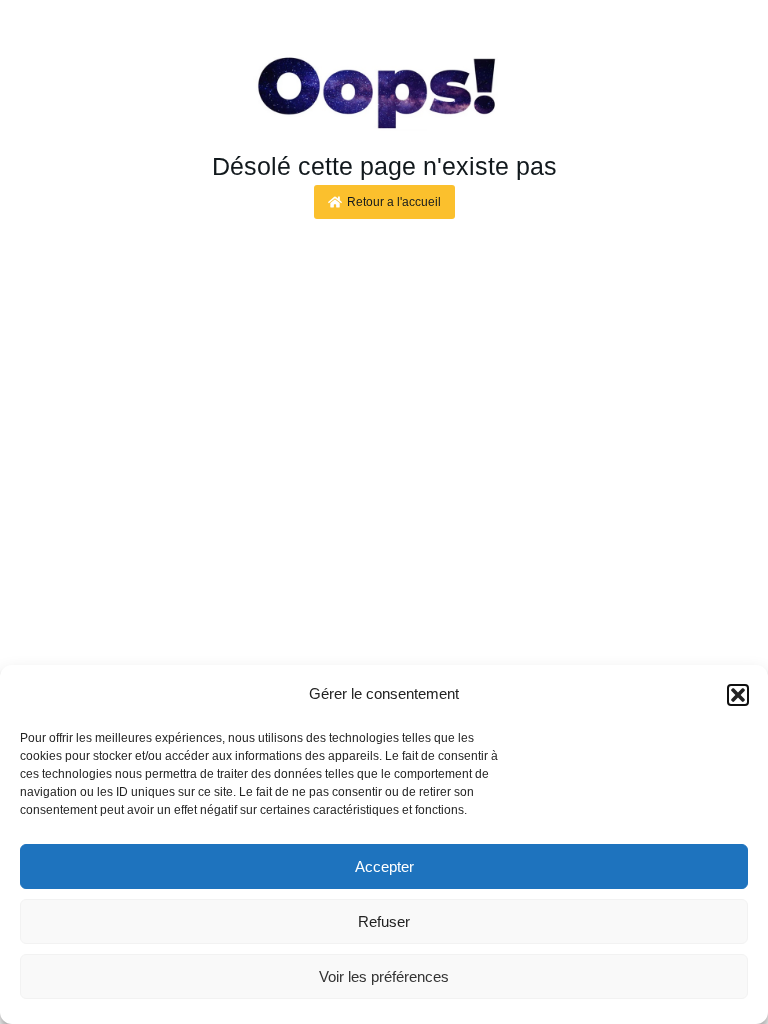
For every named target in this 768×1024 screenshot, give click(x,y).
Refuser (384, 921)
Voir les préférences (384, 976)
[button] (738, 695)
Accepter (384, 866)
